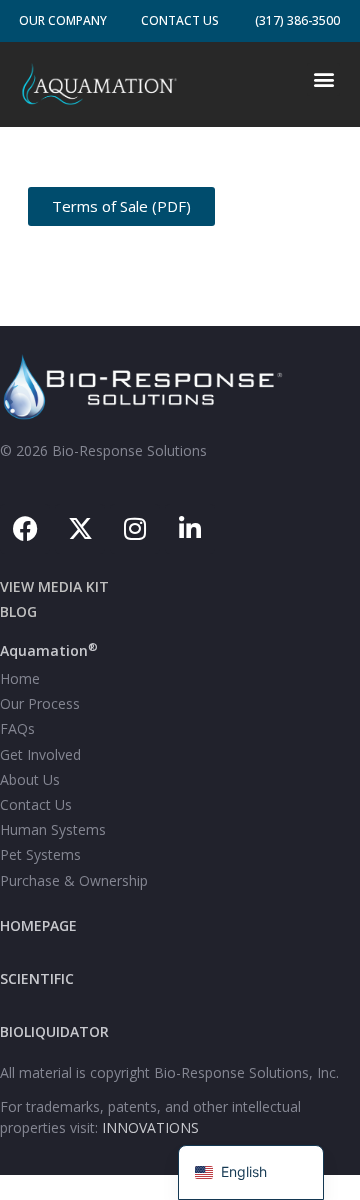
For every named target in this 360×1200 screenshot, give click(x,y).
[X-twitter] (80, 529)
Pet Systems (40, 854)
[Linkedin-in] (190, 529)
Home (20, 678)
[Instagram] (135, 529)
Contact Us (180, 20)
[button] (323, 79)
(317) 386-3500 (297, 20)
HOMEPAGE (38, 925)
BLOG (18, 611)
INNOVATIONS (150, 1127)
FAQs (17, 728)
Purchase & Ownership (74, 880)
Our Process (40, 703)
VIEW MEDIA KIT (54, 586)
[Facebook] (25, 529)
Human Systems (53, 829)
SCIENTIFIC (37, 978)
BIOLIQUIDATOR (54, 1031)
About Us (30, 779)
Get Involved (40, 754)
